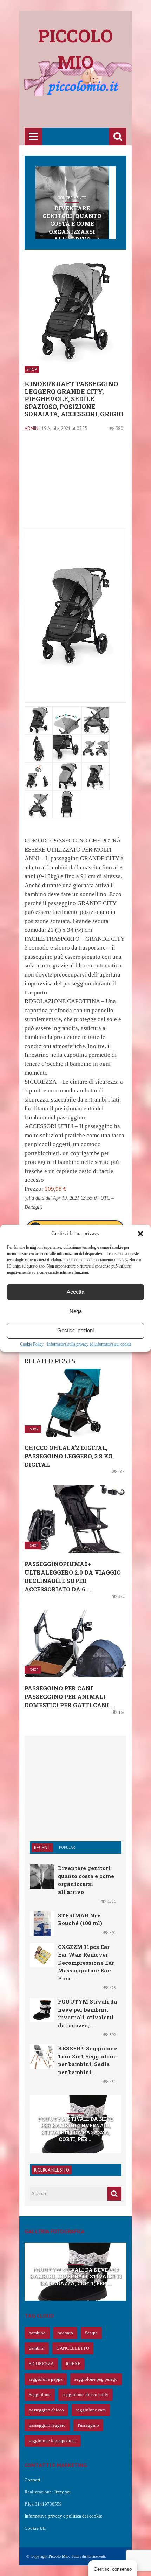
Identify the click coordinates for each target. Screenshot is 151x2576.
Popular (67, 1847)
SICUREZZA (41, 2364)
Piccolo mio (76, 49)
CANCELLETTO (73, 2348)
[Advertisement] (88, 113)
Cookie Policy (32, 1344)
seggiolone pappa (46, 2379)
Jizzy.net (62, 2492)
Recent (42, 1848)
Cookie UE (35, 2528)
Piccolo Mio (59, 2556)
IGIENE (73, 2364)
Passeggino (88, 2425)
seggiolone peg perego (96, 2379)
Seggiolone (40, 2394)
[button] (140, 1234)
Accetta (75, 1292)
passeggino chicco (46, 2410)
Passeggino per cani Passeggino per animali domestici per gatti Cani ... (70, 1697)
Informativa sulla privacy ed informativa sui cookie (89, 1344)
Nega (76, 1311)
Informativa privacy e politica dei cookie (63, 2516)
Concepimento (72, 198)
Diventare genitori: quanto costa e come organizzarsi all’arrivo (72, 224)
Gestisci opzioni (75, 1330)
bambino (37, 2333)
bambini (37, 2348)
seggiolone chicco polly (86, 2394)
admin (31, 428)
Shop (32, 369)
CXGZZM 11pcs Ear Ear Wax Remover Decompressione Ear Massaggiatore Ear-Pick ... (86, 1963)
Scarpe (91, 2333)
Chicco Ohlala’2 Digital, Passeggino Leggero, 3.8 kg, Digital (69, 1456)
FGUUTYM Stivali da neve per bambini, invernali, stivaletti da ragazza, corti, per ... (75, 2129)
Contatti (32, 2480)
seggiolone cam (91, 2410)
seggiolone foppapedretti (53, 2441)
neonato (65, 2333)
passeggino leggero (47, 2425)
